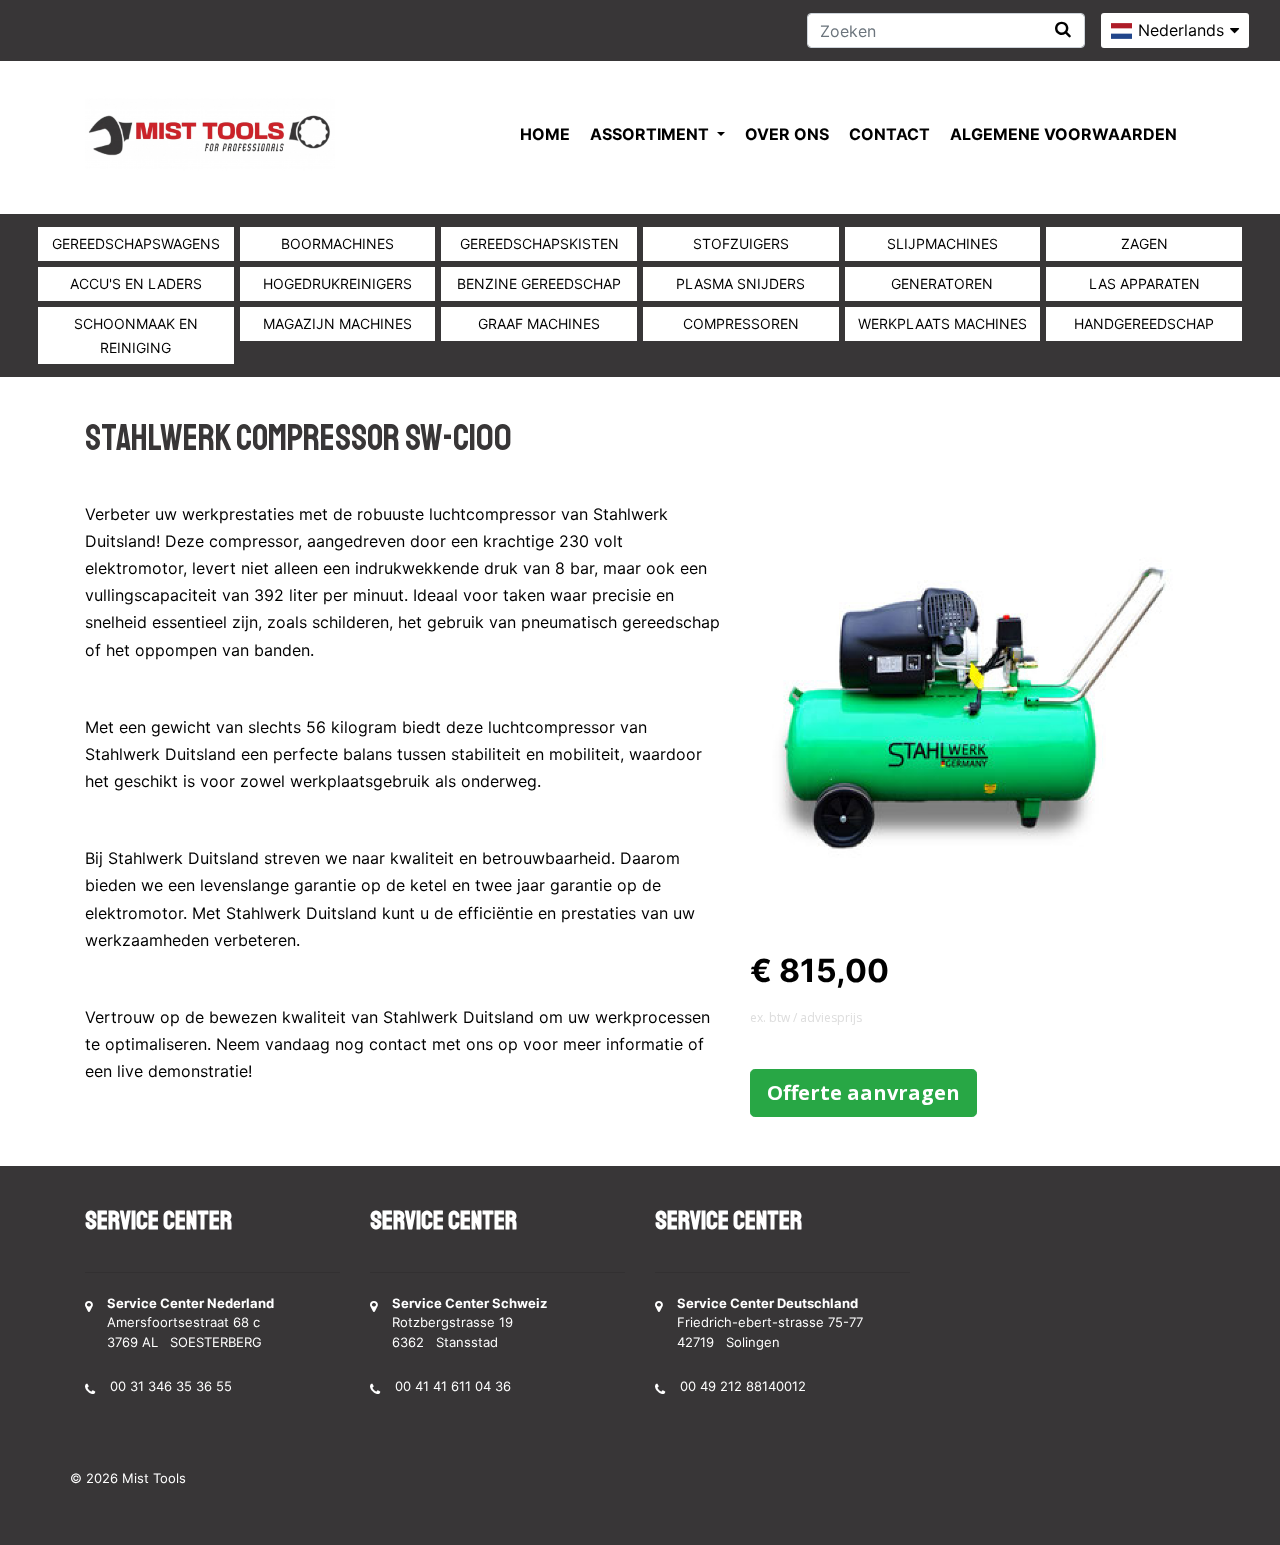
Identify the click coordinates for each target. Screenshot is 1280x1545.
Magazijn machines (337, 323)
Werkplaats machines (942, 323)
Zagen (1144, 243)
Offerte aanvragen (863, 1092)
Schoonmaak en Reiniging (136, 335)
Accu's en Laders (136, 283)
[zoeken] (1063, 29)
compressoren (741, 323)
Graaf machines (539, 323)
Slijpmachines (942, 243)
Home (545, 134)
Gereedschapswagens (136, 243)
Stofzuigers (741, 243)
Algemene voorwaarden (1063, 134)
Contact (889, 134)
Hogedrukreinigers (337, 283)
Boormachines (337, 243)
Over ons (787, 134)
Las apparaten (1144, 283)
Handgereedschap (1144, 323)
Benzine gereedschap (539, 283)
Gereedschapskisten (539, 243)
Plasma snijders (740, 283)
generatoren (942, 283)
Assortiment (651, 134)
